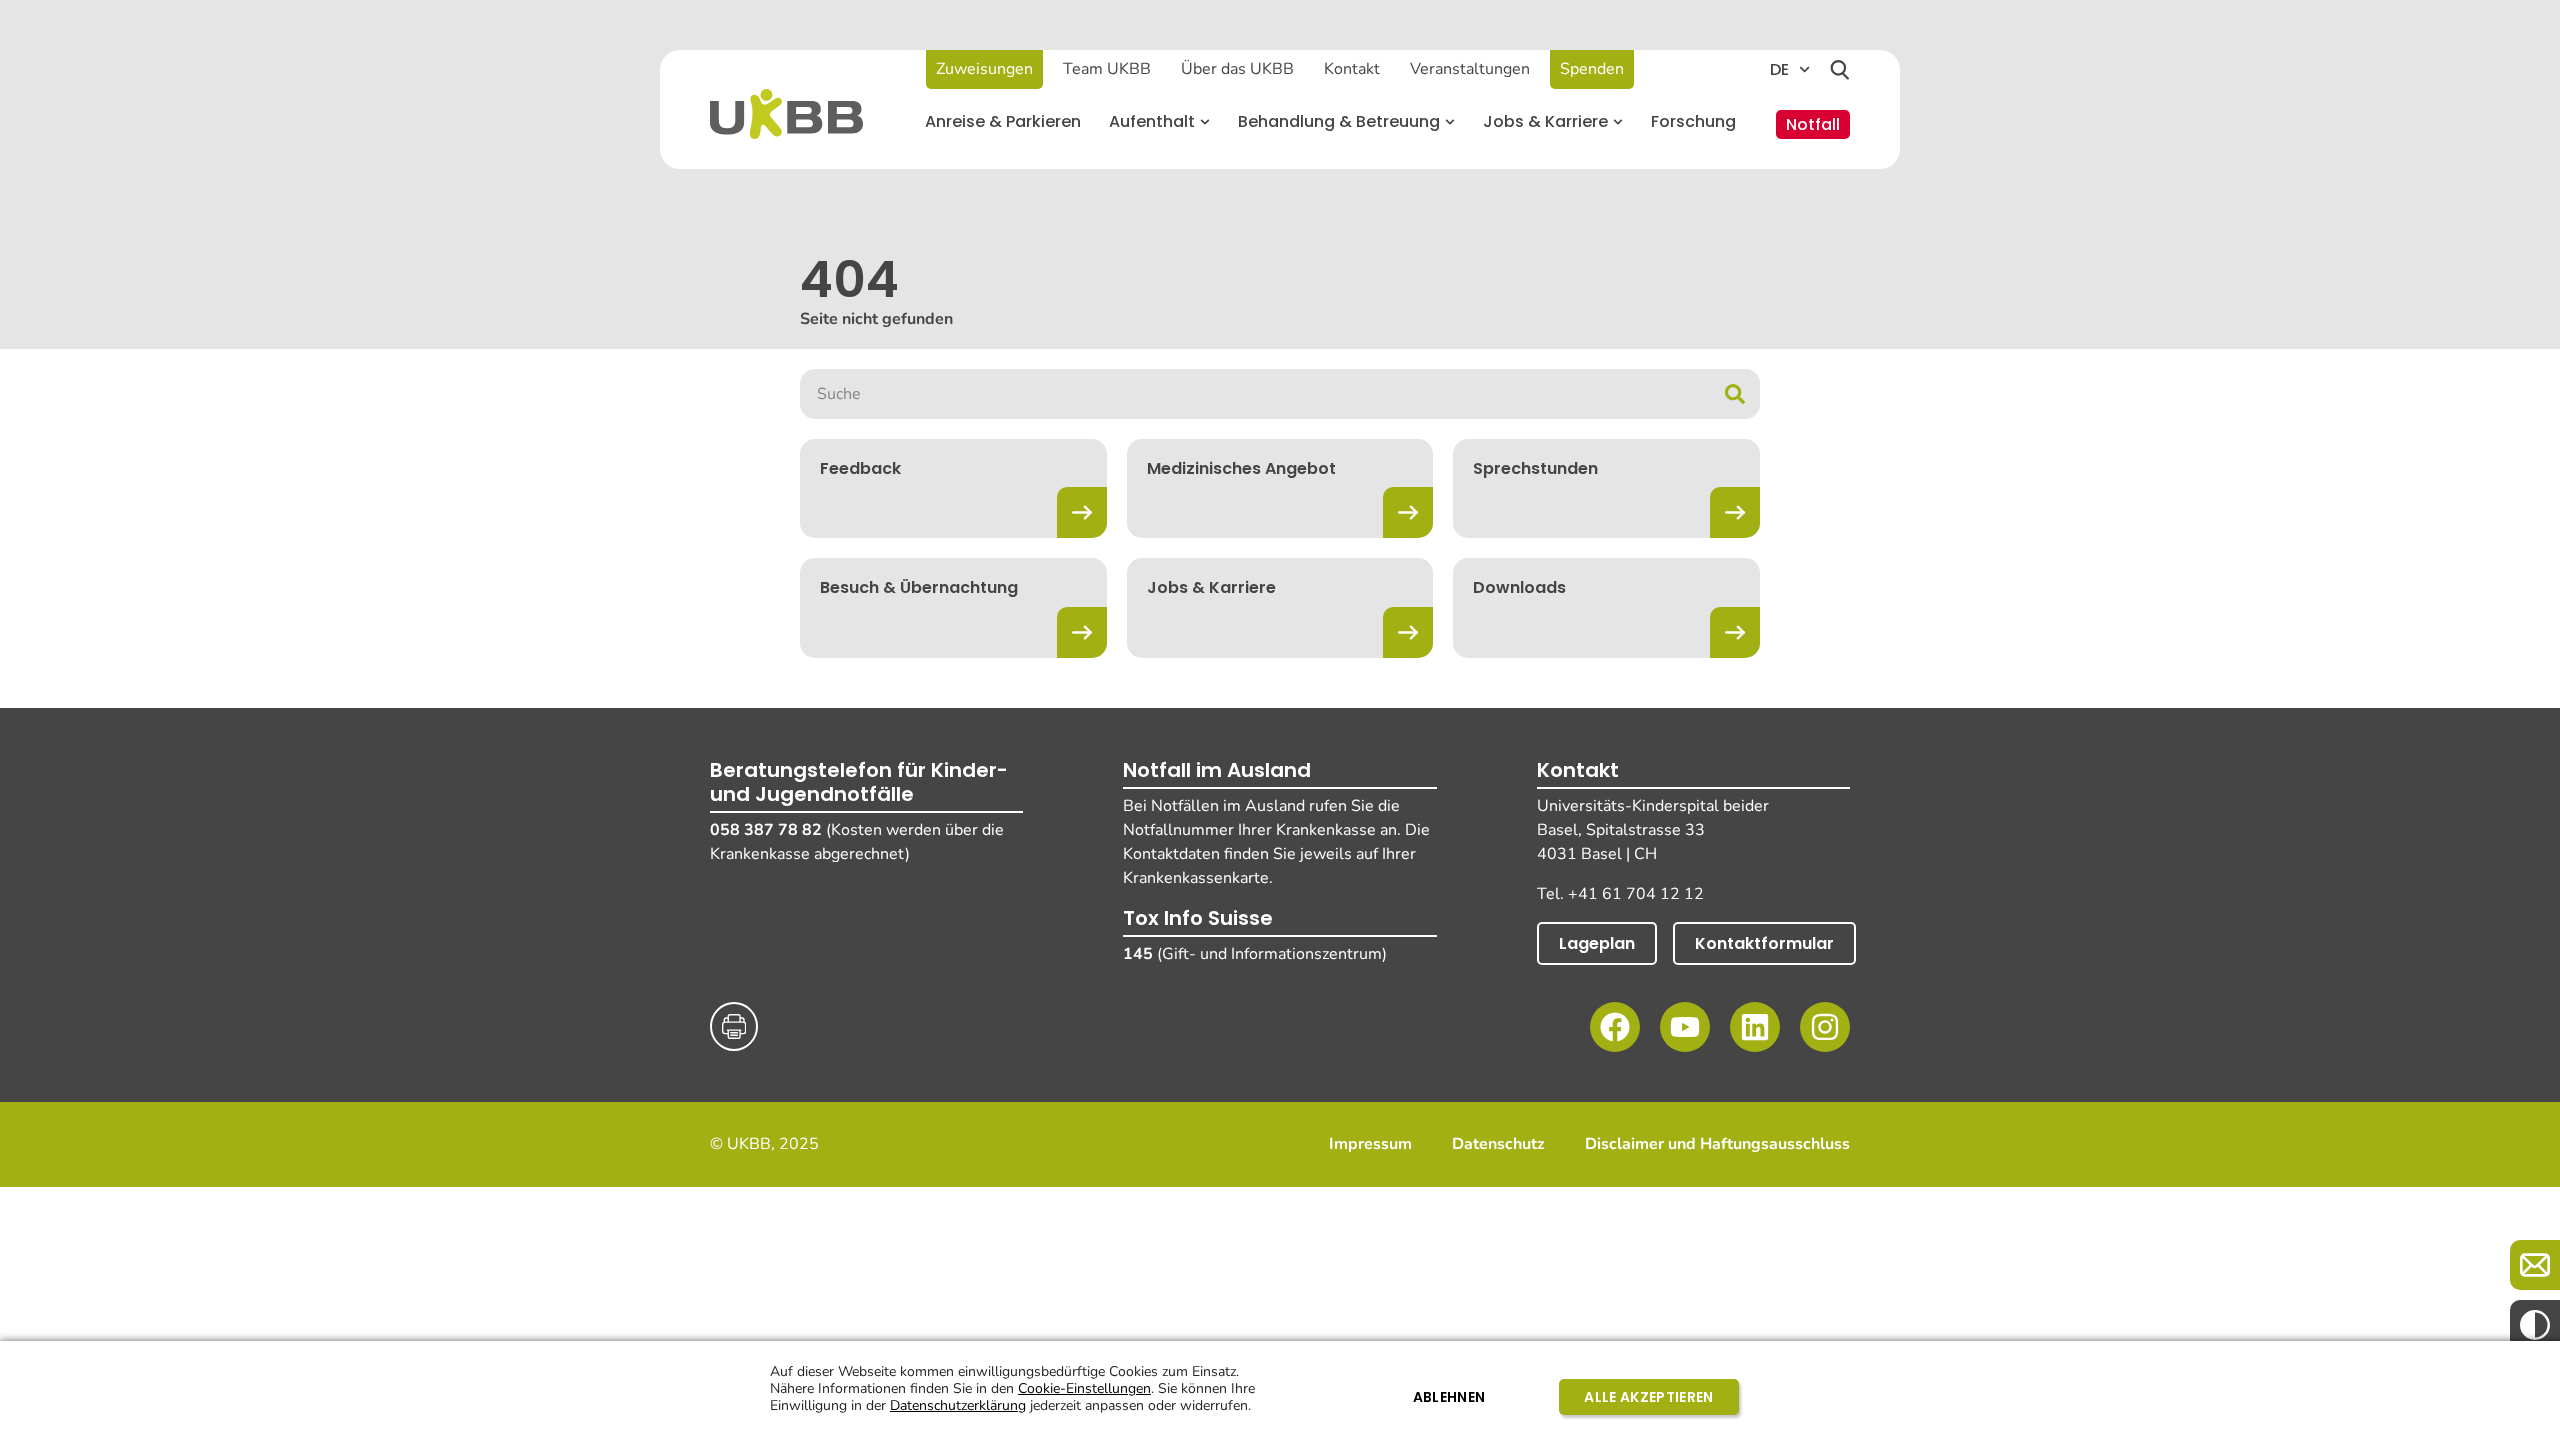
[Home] (786, 114)
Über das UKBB (1237, 69)
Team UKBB (1107, 69)
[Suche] (1735, 394)
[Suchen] (1840, 70)
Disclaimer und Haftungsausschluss (1717, 1144)
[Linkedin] (1755, 1027)
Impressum (1370, 1144)
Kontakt (1352, 69)
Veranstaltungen (1470, 69)
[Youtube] (1685, 1027)
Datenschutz (1498, 1144)
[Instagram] (1825, 1027)
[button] (1159, 122)
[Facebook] (1615, 1027)
